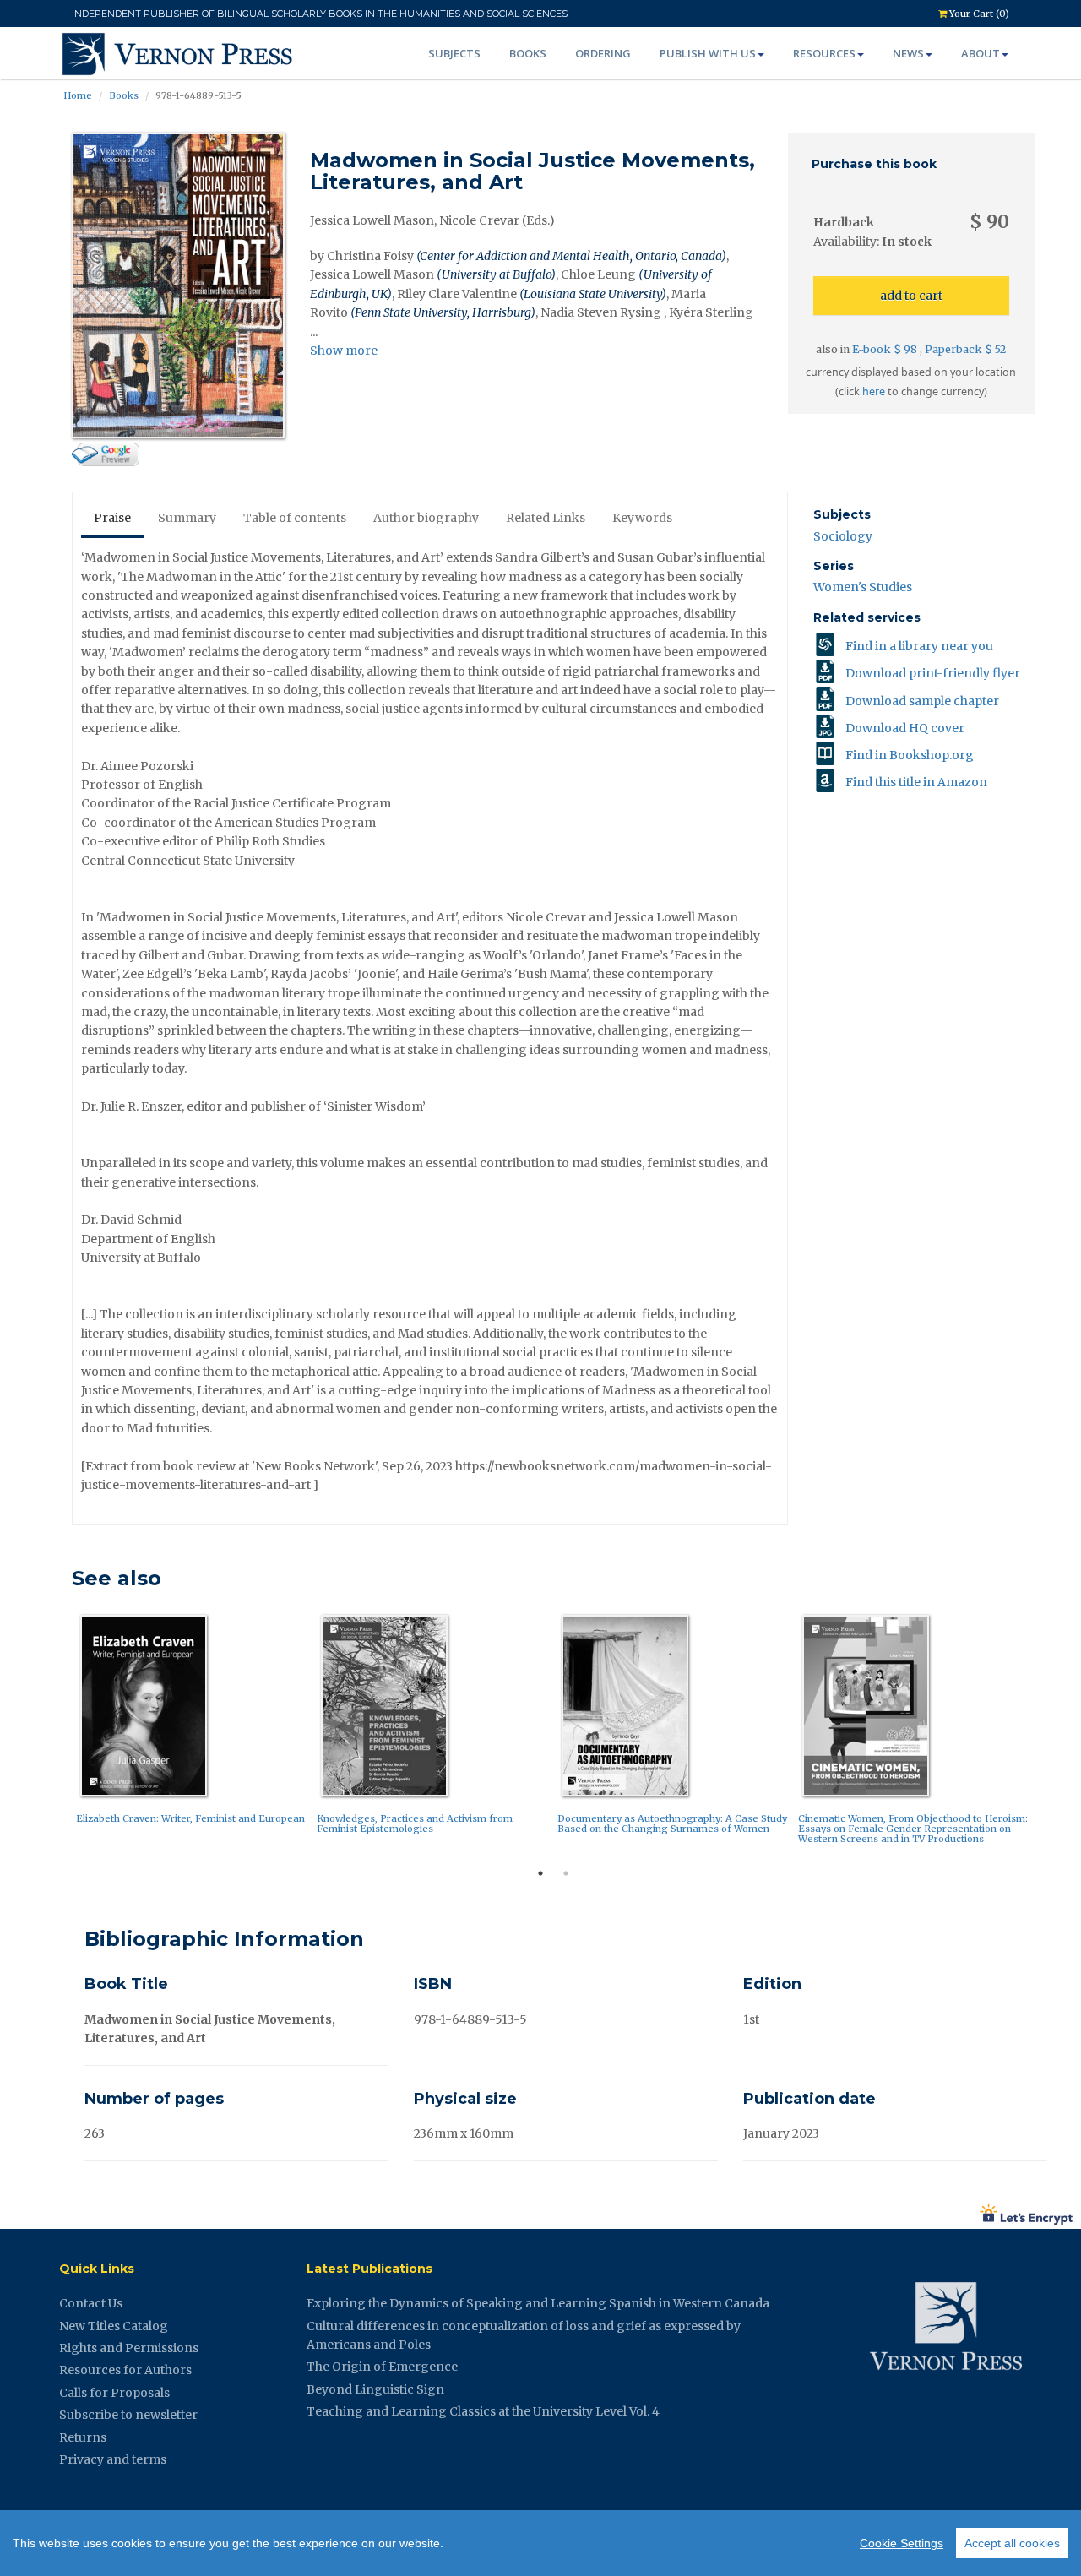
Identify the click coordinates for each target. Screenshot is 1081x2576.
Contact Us (91, 2303)
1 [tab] (540, 1873)
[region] (540, 2543)
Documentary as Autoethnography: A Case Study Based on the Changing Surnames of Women (672, 1823)
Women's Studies (863, 587)
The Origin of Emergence (382, 2367)
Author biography (426, 518)
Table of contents (295, 518)
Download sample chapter (922, 701)
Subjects (454, 53)
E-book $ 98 (886, 349)
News (908, 53)
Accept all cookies (1012, 2543)
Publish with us (708, 53)
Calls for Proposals (114, 2393)
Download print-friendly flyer (933, 673)
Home (78, 95)
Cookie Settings (902, 2543)
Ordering (603, 53)
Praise (112, 518)
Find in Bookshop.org (910, 755)
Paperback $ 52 (965, 349)
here (874, 391)
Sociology (843, 536)
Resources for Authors (125, 2370)
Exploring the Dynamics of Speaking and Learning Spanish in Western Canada (538, 2303)
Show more (344, 351)
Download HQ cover (905, 728)
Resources (824, 53)
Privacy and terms (113, 2459)
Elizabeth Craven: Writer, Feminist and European (190, 1818)
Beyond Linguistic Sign (375, 2389)
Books (528, 53)
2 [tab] (566, 1873)
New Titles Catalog (114, 2326)
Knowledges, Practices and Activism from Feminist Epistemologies (415, 1823)
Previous (59, 1734)
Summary (187, 518)
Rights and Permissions (129, 2348)
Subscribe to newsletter (128, 2415)
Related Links (546, 518)
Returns (83, 2437)
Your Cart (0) (978, 14)
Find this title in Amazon (916, 782)
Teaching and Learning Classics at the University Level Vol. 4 (483, 2411)
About (981, 53)
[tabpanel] (192, 1723)
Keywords (642, 518)
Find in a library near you (919, 646)
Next (1047, 1734)
